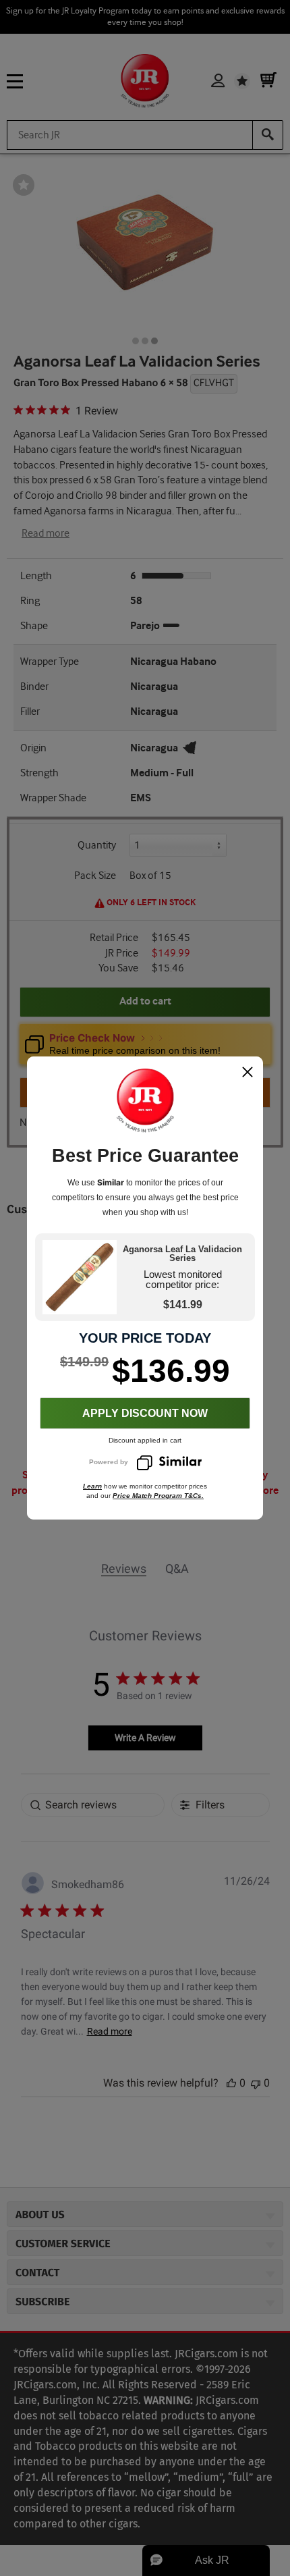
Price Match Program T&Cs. (158, 1496)
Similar (111, 1182)
